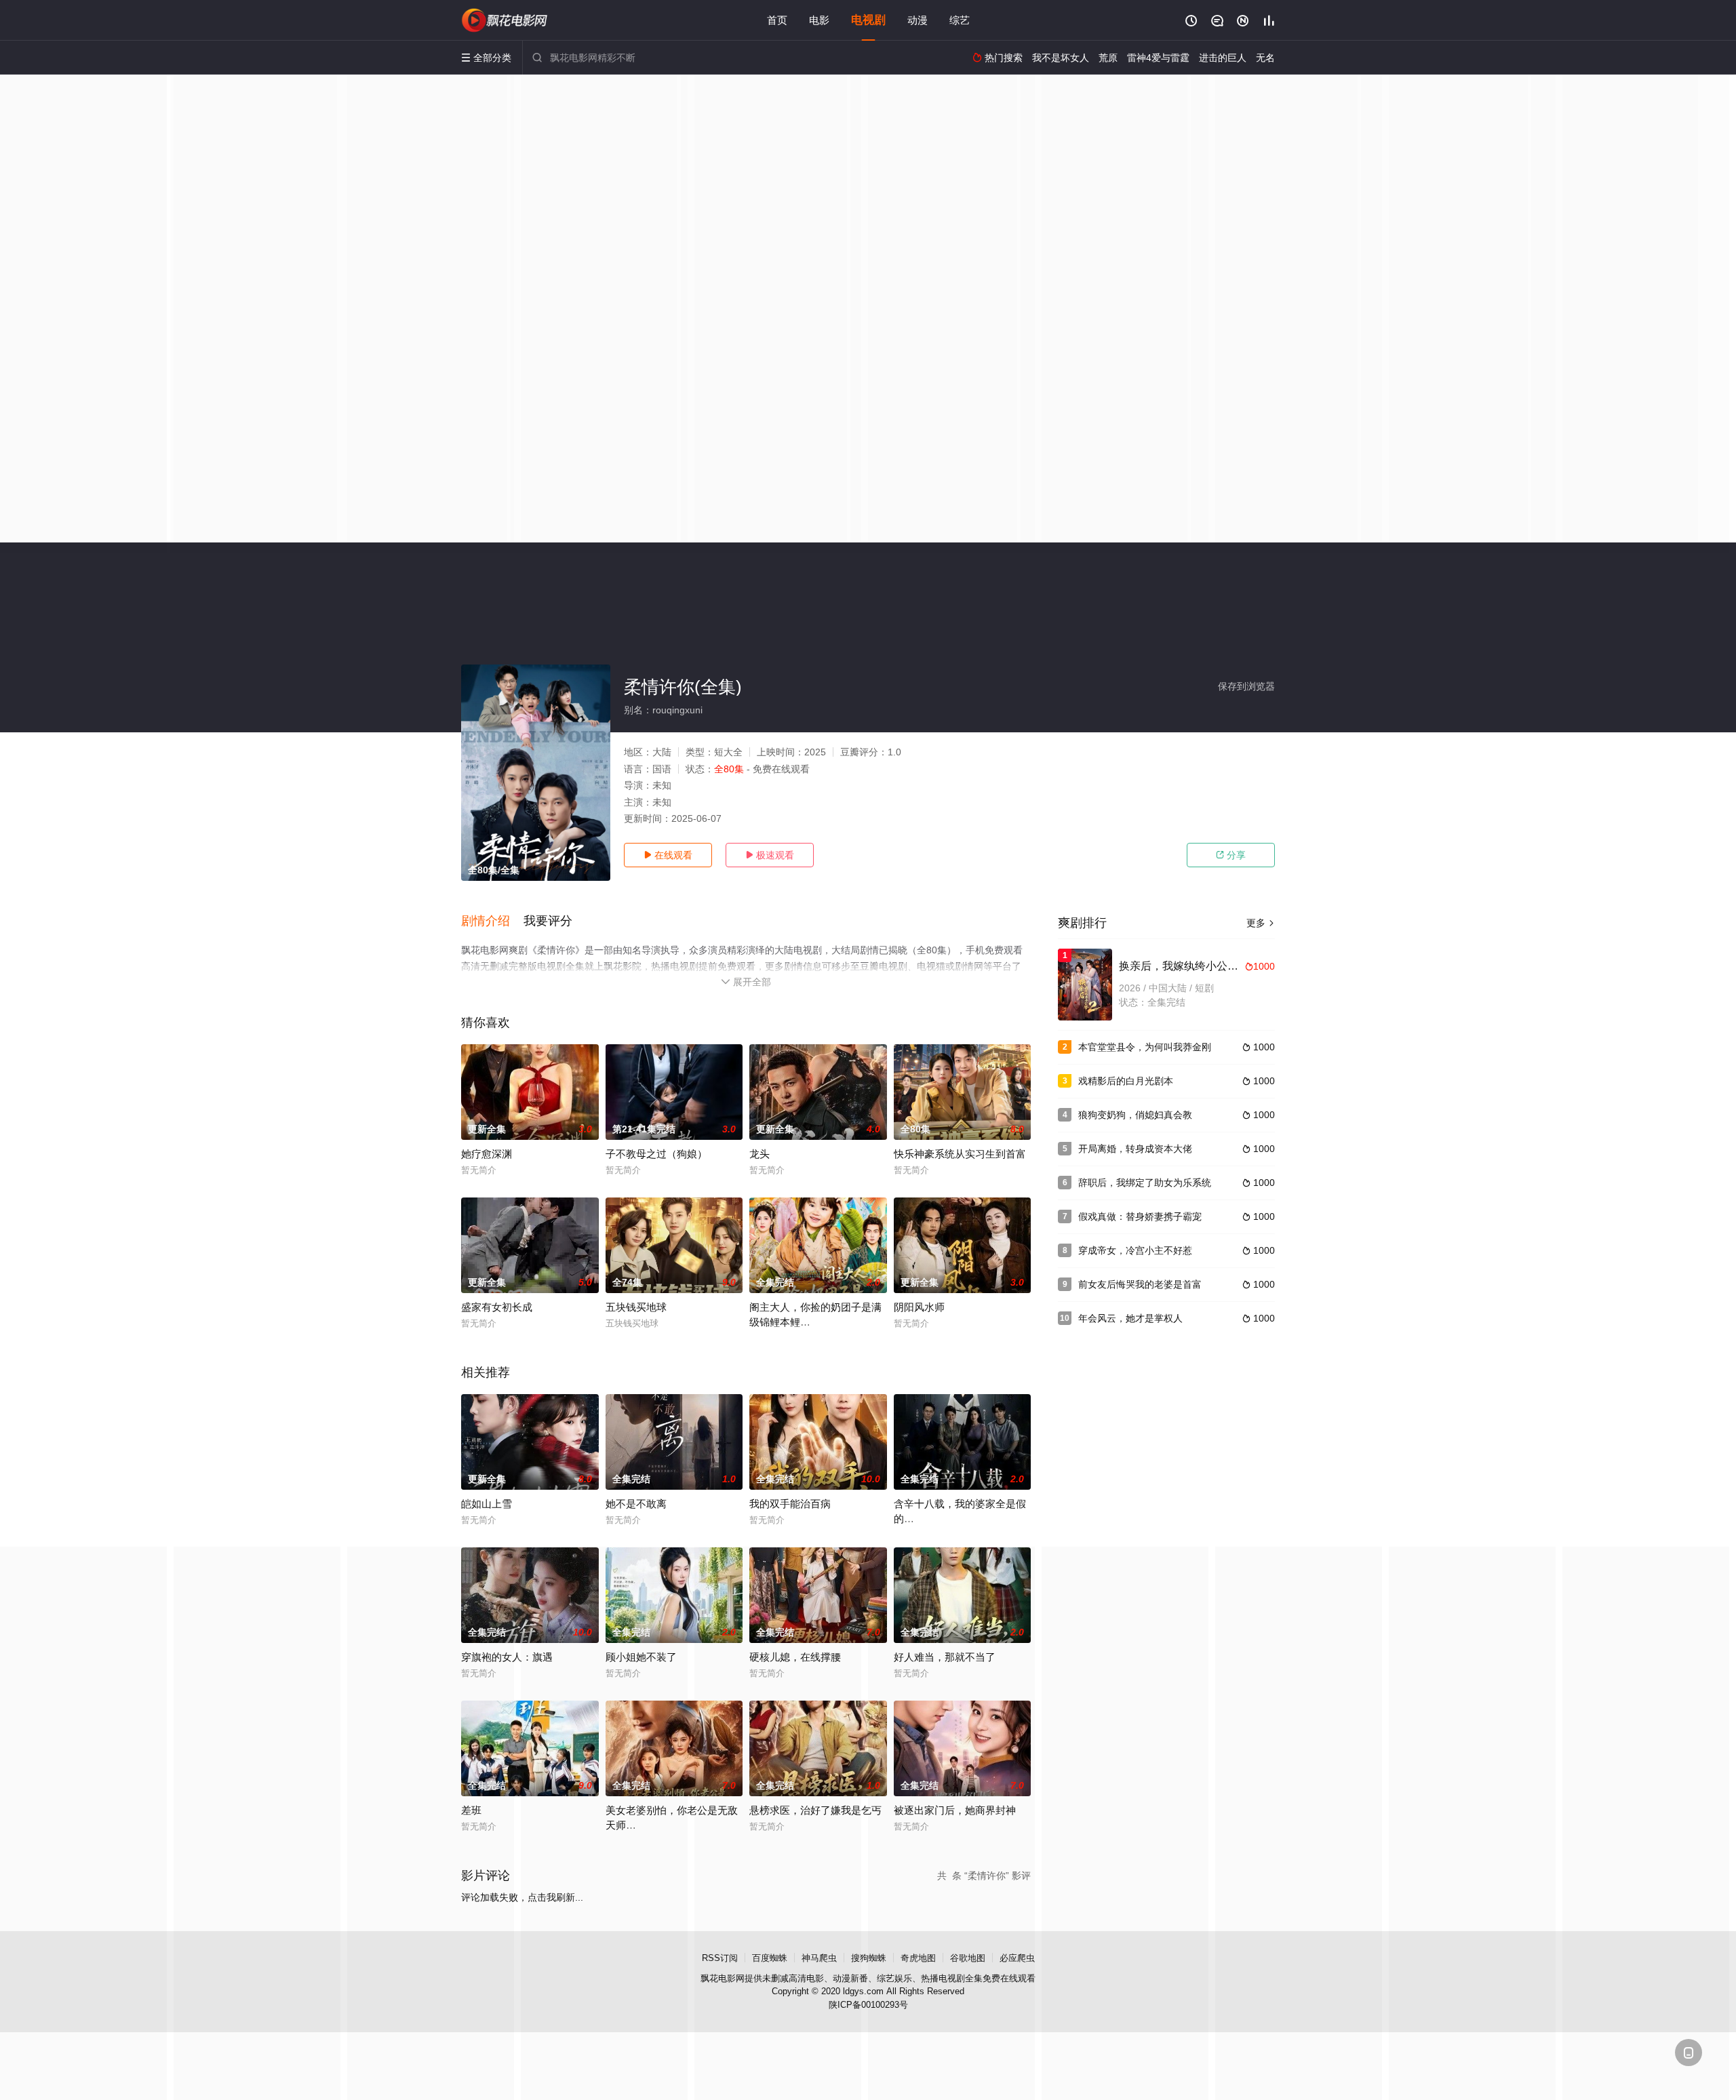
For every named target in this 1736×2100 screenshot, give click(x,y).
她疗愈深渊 (487, 1154)
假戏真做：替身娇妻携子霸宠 (1140, 1216)
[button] (492, 922)
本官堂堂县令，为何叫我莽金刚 (1145, 1047)
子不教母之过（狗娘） (656, 1154)
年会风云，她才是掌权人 (1130, 1318)
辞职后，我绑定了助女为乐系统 (1145, 1183)
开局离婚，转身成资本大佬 (1135, 1149)
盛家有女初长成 (497, 1307)
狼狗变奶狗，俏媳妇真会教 (1135, 1115)
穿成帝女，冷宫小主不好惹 (1135, 1250)
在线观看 (668, 855)
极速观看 (770, 855)
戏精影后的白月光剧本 (1126, 1081)
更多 (1261, 923)
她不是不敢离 (636, 1504)
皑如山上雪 (487, 1504)
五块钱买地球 (636, 1307)
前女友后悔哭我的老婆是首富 (1140, 1284)
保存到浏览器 (1246, 686)
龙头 (759, 1154)
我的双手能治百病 (790, 1504)
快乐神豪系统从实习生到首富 (960, 1154)
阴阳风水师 (919, 1307)
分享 (1231, 855)
